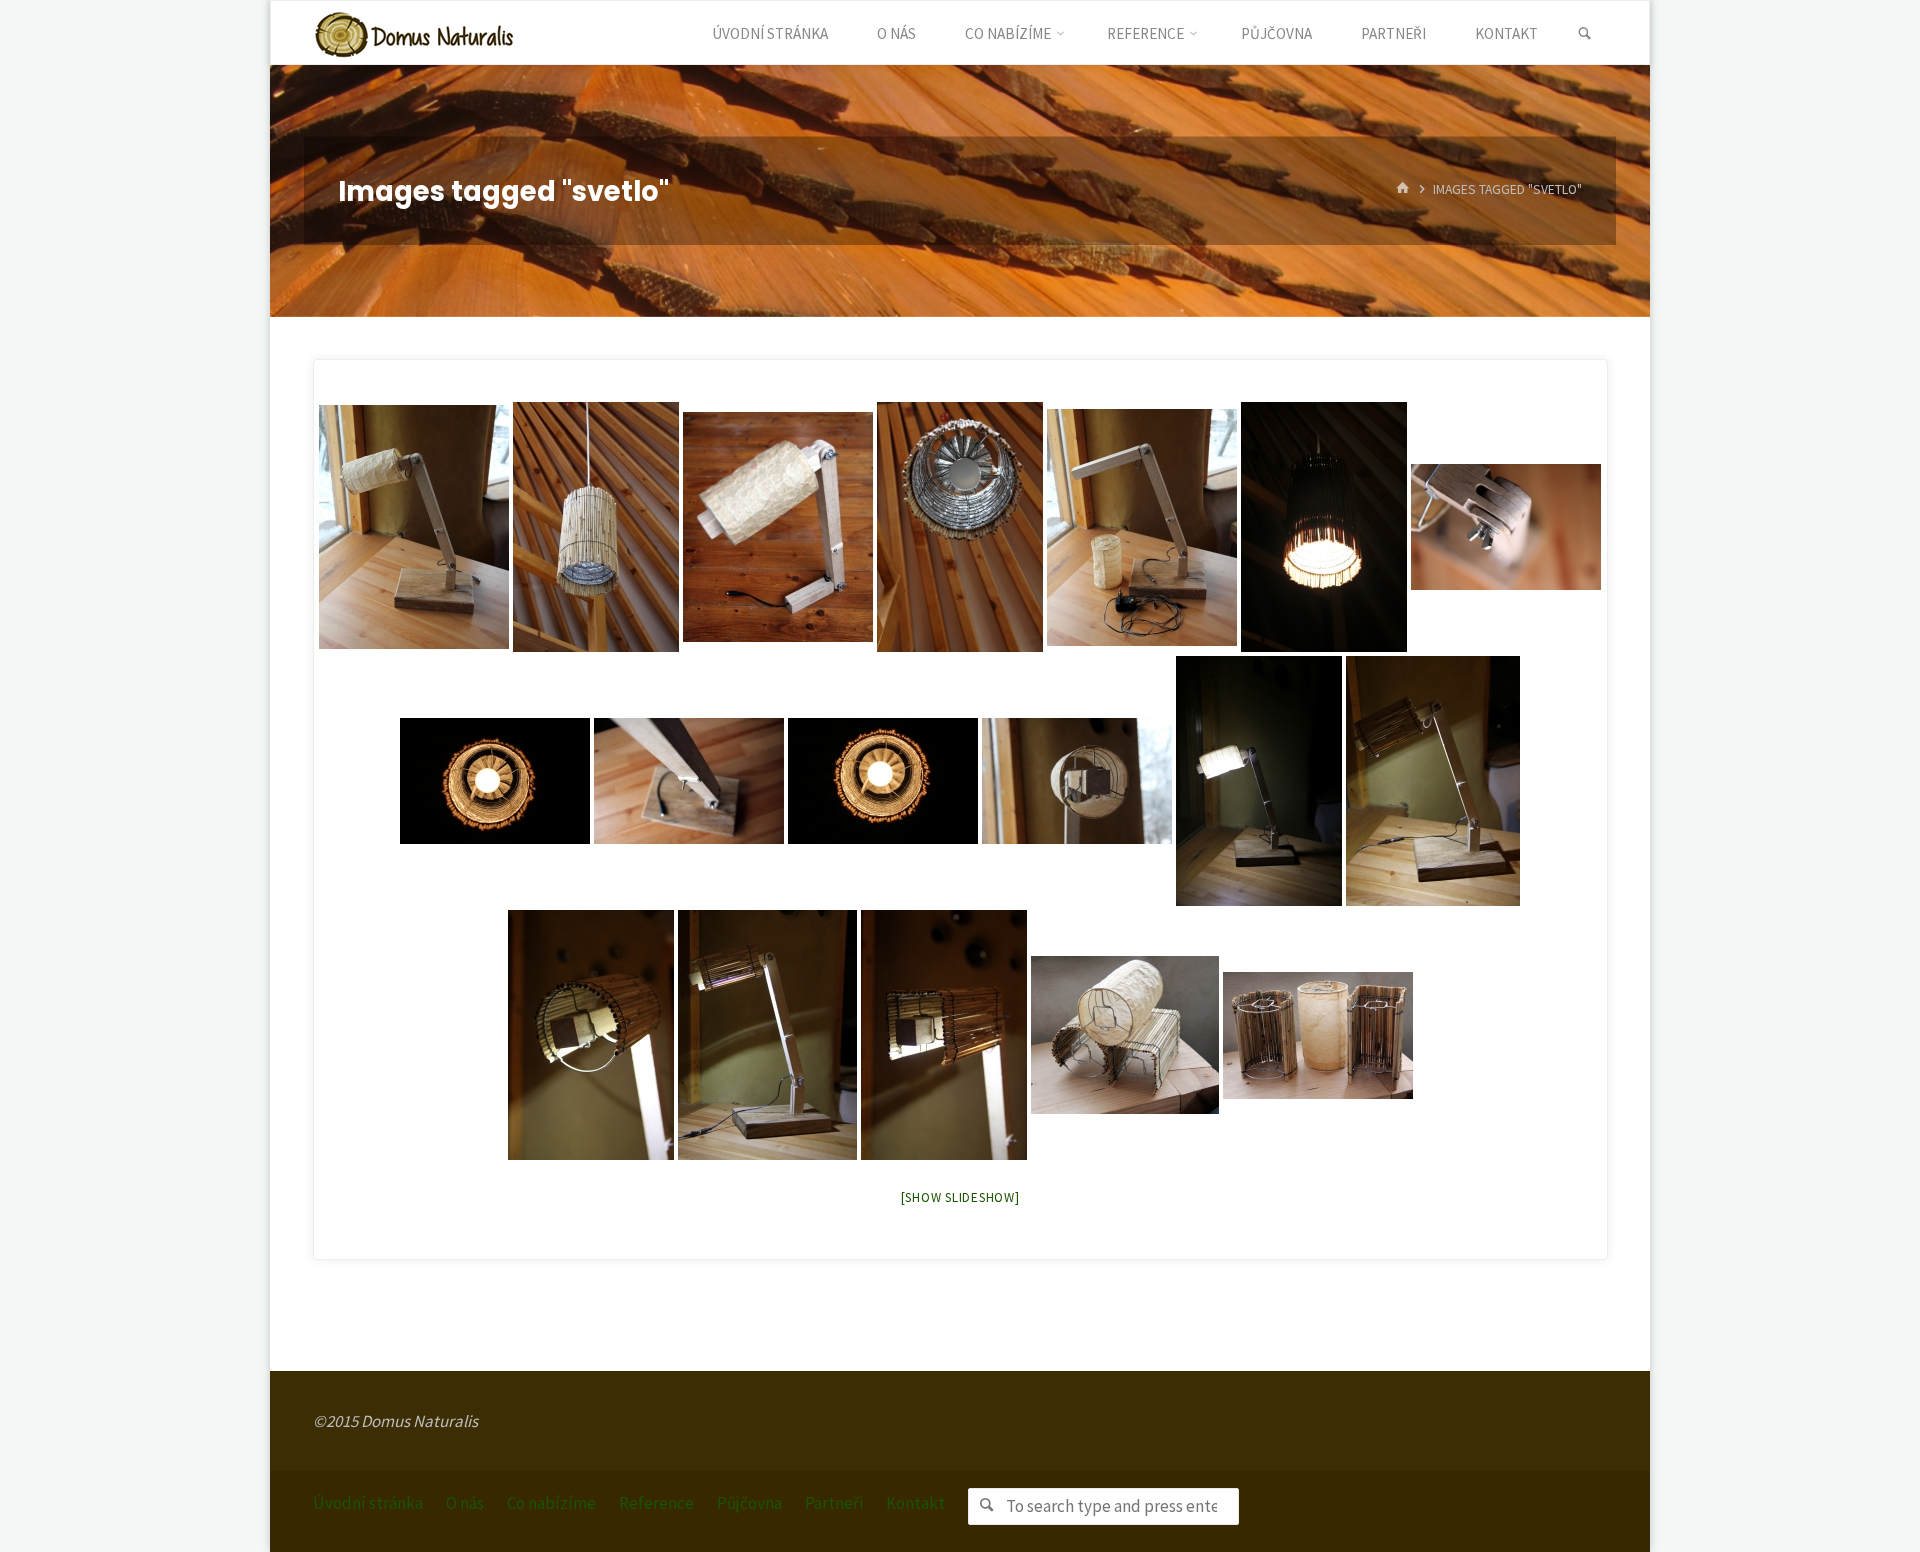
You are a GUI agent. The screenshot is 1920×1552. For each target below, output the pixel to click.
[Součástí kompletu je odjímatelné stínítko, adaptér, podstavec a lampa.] (1142, 527)
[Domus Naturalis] (414, 33)
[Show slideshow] (960, 1197)
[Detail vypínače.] (689, 781)
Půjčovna (749, 1503)
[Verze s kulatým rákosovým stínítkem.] (1433, 781)
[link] (1584, 34)
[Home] (1403, 190)
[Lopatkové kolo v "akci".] (883, 781)
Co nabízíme (551, 1503)
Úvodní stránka (368, 1503)
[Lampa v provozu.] (1259, 781)
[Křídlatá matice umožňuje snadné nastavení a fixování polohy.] (1506, 527)
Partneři (834, 1503)
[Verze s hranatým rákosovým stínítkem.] (767, 1035)
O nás (465, 1503)
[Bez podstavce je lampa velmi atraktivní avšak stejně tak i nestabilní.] (778, 527)
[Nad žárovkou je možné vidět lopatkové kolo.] (960, 527)
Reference (656, 1503)
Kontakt (915, 1503)
